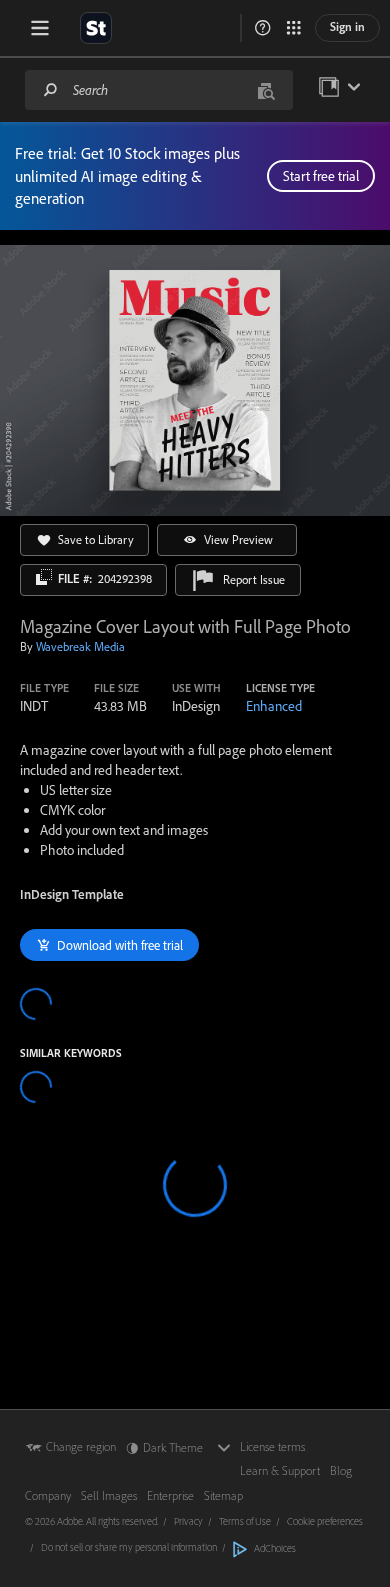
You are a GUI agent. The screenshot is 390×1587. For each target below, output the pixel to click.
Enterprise (170, 1495)
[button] (263, 28)
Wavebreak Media (80, 646)
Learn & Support (280, 1470)
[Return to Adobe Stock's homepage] (96, 28)
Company (48, 1495)
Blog (341, 1470)
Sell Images (109, 1495)
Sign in (347, 26)
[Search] (51, 89)
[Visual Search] (266, 89)
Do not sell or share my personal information (129, 1547)
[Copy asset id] (44, 577)
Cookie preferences (325, 1521)
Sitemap (223, 1495)
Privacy (188, 1521)
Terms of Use (245, 1521)
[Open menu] (40, 28)
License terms (272, 1446)
